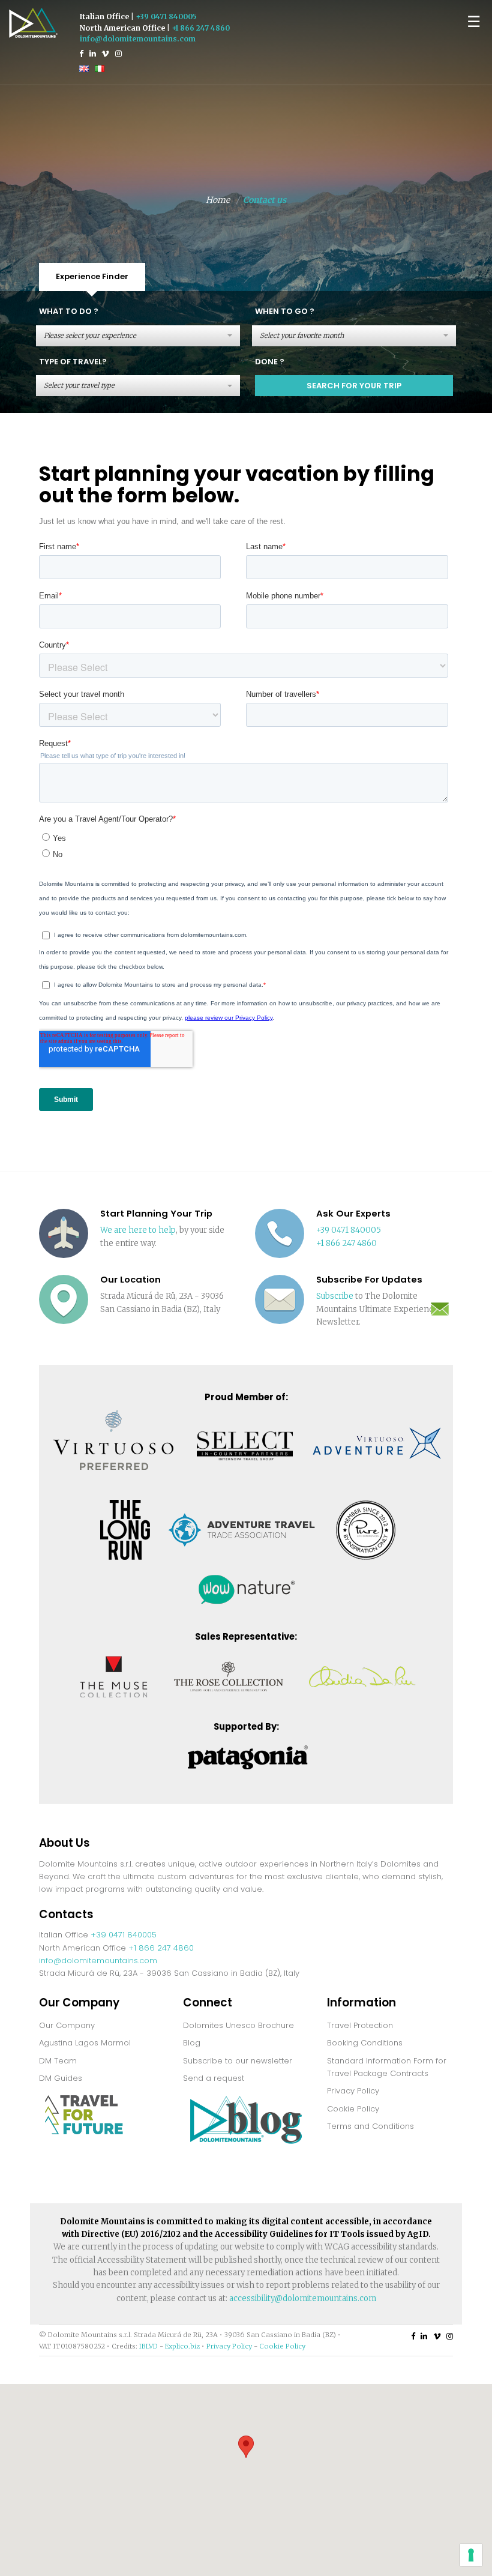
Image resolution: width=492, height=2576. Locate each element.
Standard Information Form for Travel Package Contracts (387, 2067)
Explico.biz (182, 2346)
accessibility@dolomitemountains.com (303, 2298)
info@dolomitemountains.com (138, 39)
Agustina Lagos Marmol (85, 2043)
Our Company (67, 2025)
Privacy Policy (353, 2091)
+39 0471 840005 (166, 17)
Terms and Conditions (370, 2126)
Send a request (214, 2078)
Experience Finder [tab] (92, 276)
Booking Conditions (365, 2043)
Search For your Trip (354, 386)
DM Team (58, 2061)
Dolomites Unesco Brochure (238, 2025)
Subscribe (335, 1296)
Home (218, 200)
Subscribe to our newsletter (238, 2061)
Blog (192, 2043)
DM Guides (61, 2078)
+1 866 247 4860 (201, 28)
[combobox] (138, 336)
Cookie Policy (353, 2109)
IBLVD (148, 2346)
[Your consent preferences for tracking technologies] (471, 2555)
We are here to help (138, 1230)
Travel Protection (360, 2025)
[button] (246, 2447)
